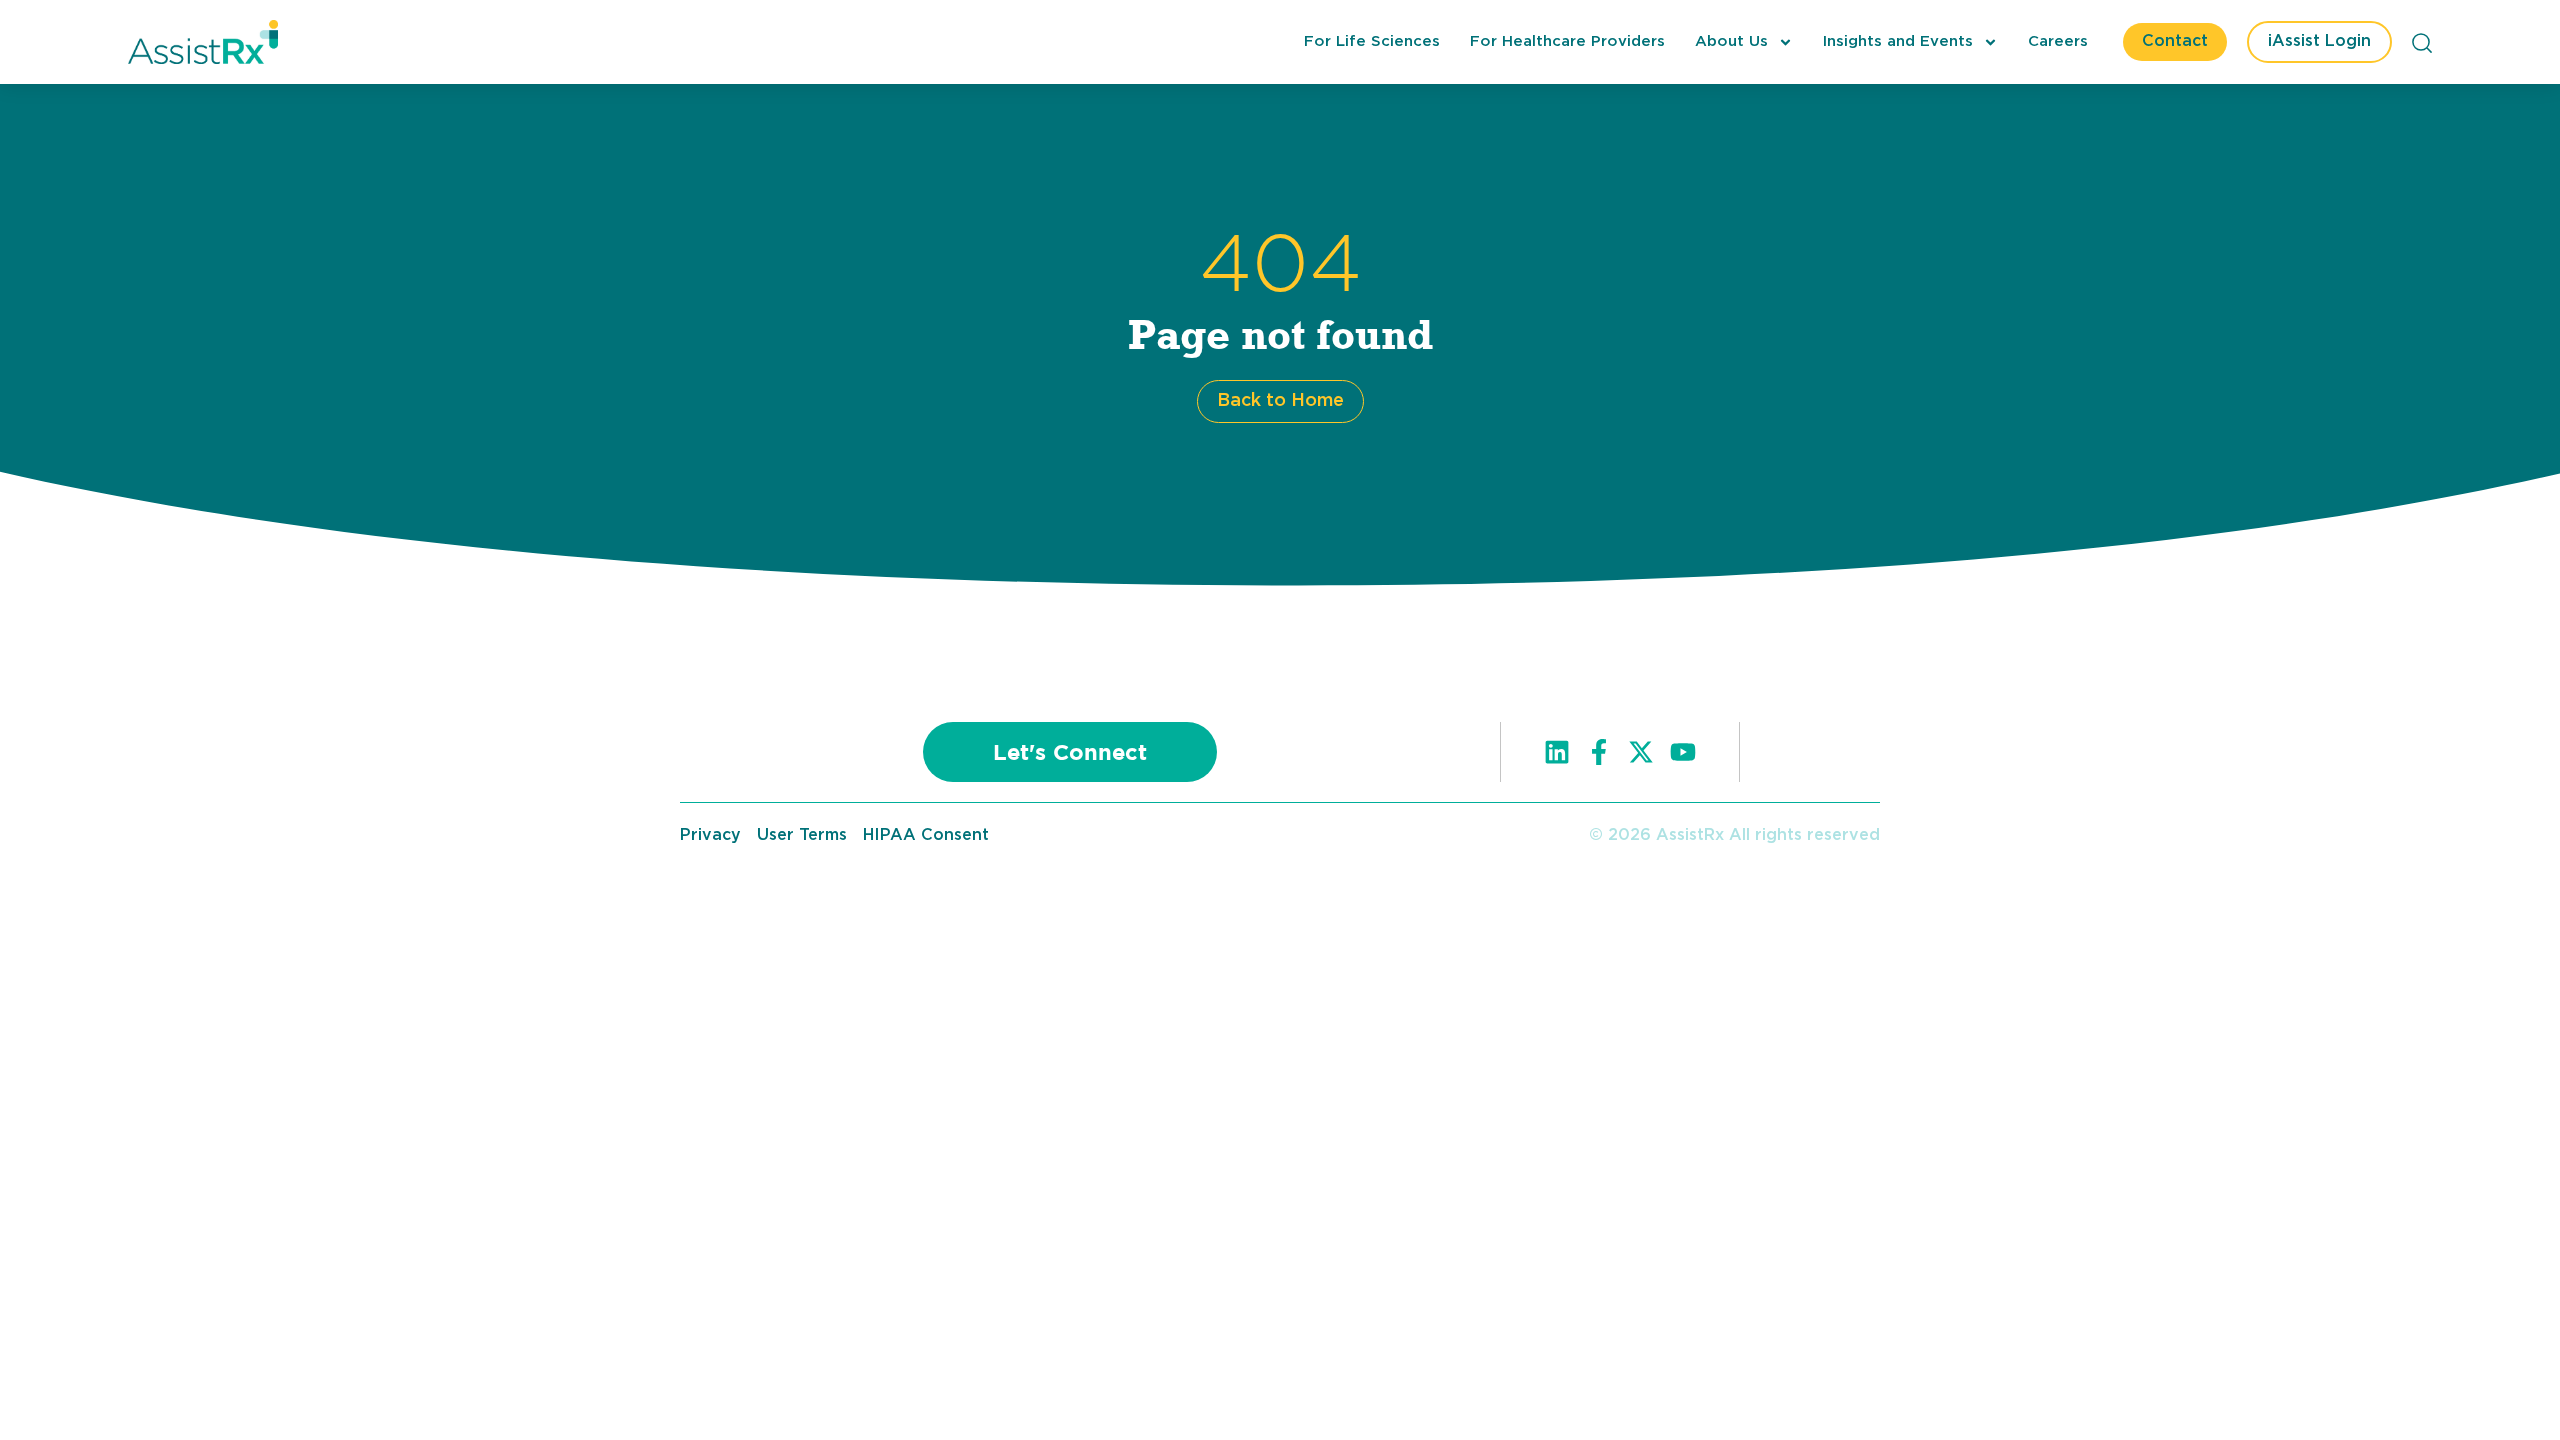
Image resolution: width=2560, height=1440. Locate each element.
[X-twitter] (1641, 752)
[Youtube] (1683, 752)
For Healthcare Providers (1567, 41)
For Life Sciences (1372, 41)
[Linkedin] (1557, 752)
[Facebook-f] (1599, 752)
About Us (1731, 41)
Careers (2058, 41)
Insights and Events (1898, 41)
